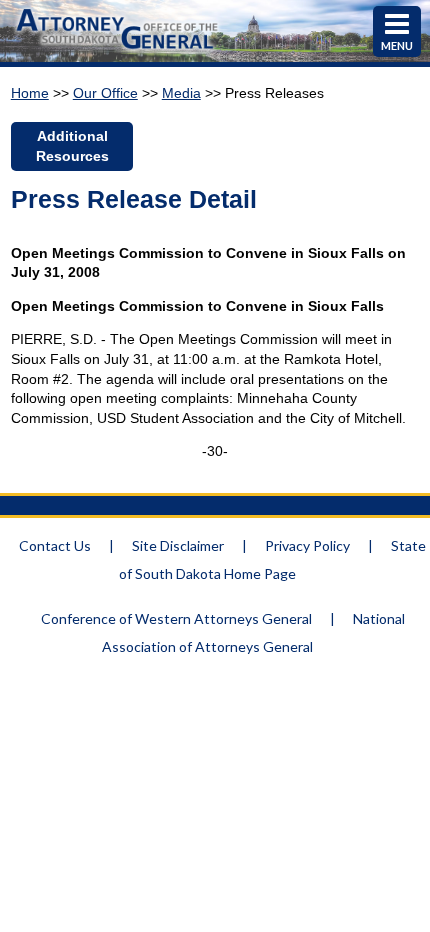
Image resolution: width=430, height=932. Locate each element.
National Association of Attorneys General (253, 632)
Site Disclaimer (178, 545)
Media (181, 93)
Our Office (105, 93)
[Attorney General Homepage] (117, 51)
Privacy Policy (307, 545)
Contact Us (55, 545)
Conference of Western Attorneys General (176, 618)
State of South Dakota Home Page (272, 559)
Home (30, 93)
